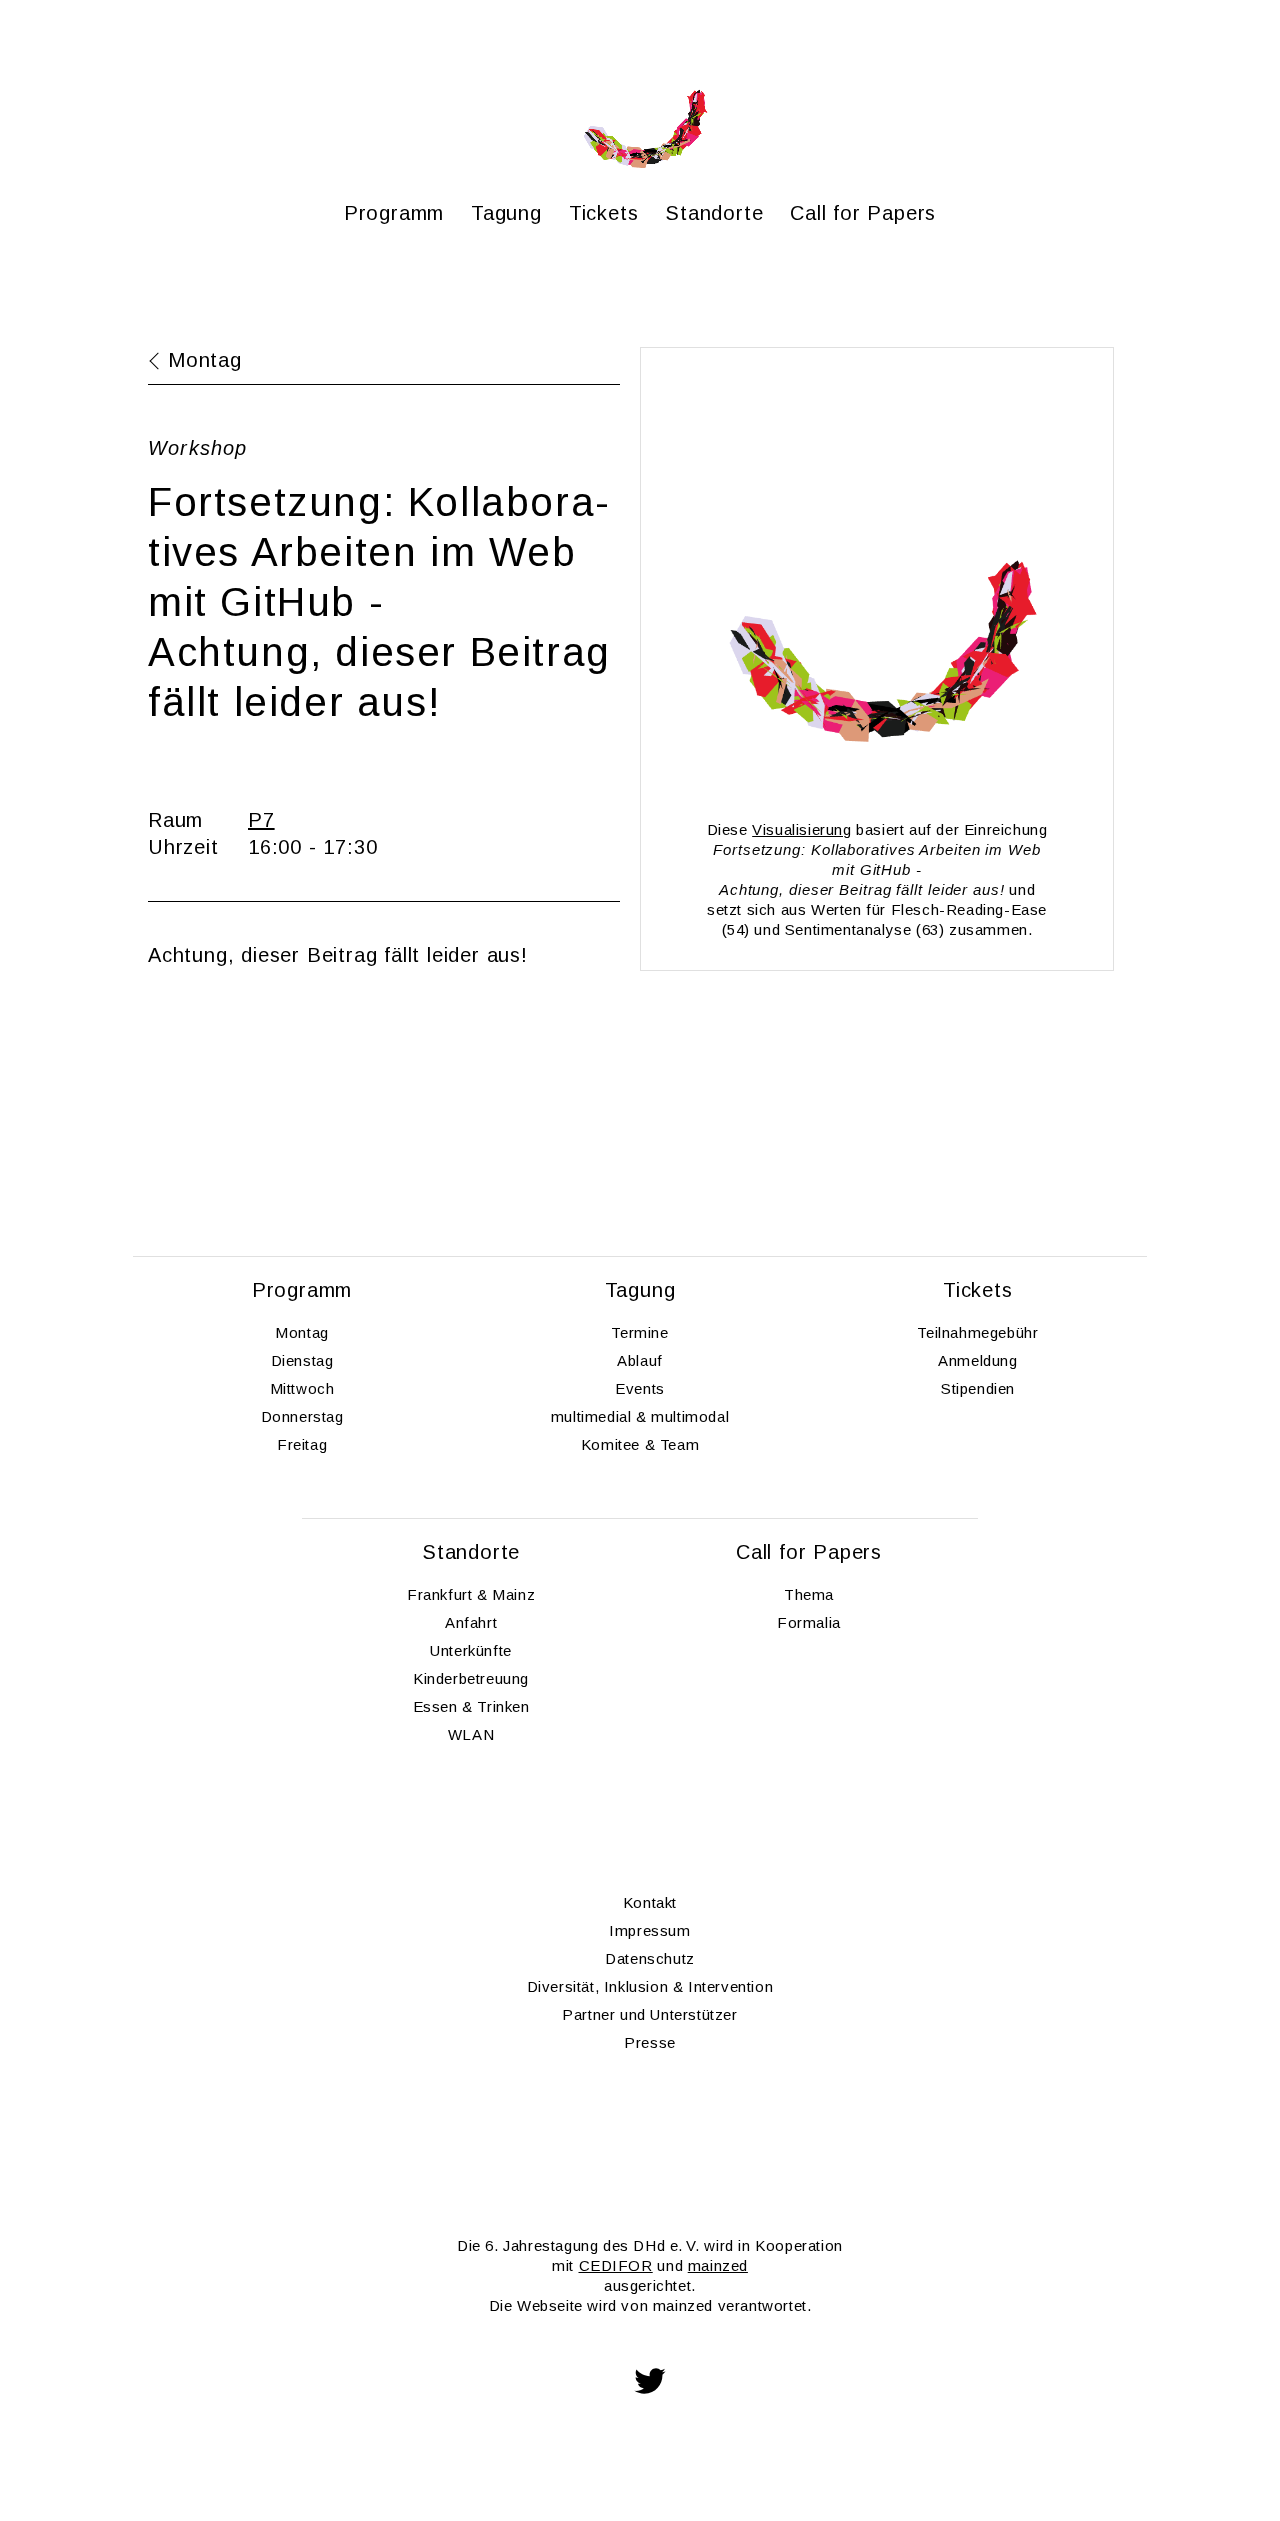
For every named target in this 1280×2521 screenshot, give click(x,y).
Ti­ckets (604, 213)
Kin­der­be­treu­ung (471, 1678)
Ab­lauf (640, 1360)
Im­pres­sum (649, 1930)
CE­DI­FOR (616, 2265)
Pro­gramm (394, 213)
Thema (809, 1594)
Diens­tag (302, 1360)
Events (640, 1388)
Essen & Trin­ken (471, 1706)
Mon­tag (302, 1332)
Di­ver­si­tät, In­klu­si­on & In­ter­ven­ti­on (650, 1986)
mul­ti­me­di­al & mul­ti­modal (640, 1416)
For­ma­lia (809, 1622)
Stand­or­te (714, 213)
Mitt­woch (302, 1388)
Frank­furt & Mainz (471, 1594)
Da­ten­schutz (650, 1958)
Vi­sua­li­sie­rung (801, 829)
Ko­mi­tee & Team (640, 1444)
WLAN (471, 1734)
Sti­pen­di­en (978, 1388)
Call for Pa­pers (863, 213)
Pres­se (650, 2042)
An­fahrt (471, 1622)
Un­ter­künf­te (471, 1650)
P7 (261, 820)
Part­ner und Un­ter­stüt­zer (649, 2014)
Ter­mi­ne (639, 1332)
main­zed (718, 2265)
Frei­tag (302, 1444)
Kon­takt (650, 1902)
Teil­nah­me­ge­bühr (977, 1332)
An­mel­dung (977, 1360)
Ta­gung (506, 213)
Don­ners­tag (302, 1416)
